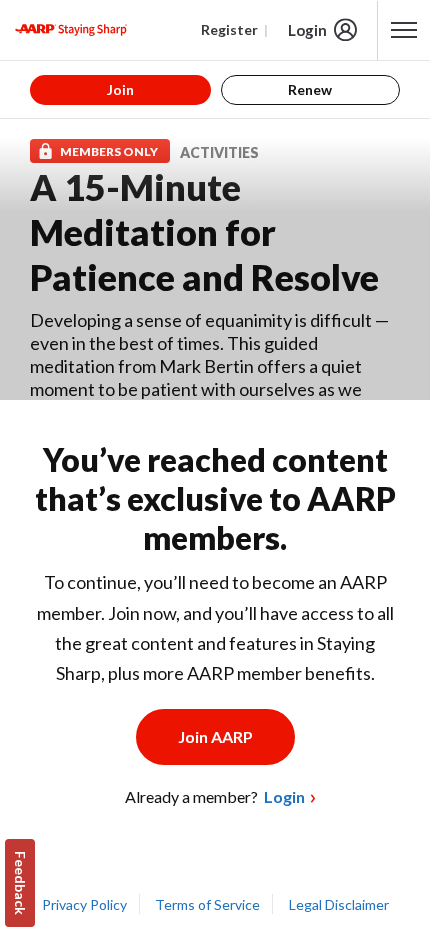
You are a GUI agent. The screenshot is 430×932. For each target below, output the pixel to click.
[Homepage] (71, 30)
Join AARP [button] (215, 736)
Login (307, 30)
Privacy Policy (84, 904)
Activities (219, 152)
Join (120, 89)
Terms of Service (207, 904)
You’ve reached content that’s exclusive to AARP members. (215, 498)
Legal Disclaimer (339, 904)
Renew (310, 89)
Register (229, 29)
